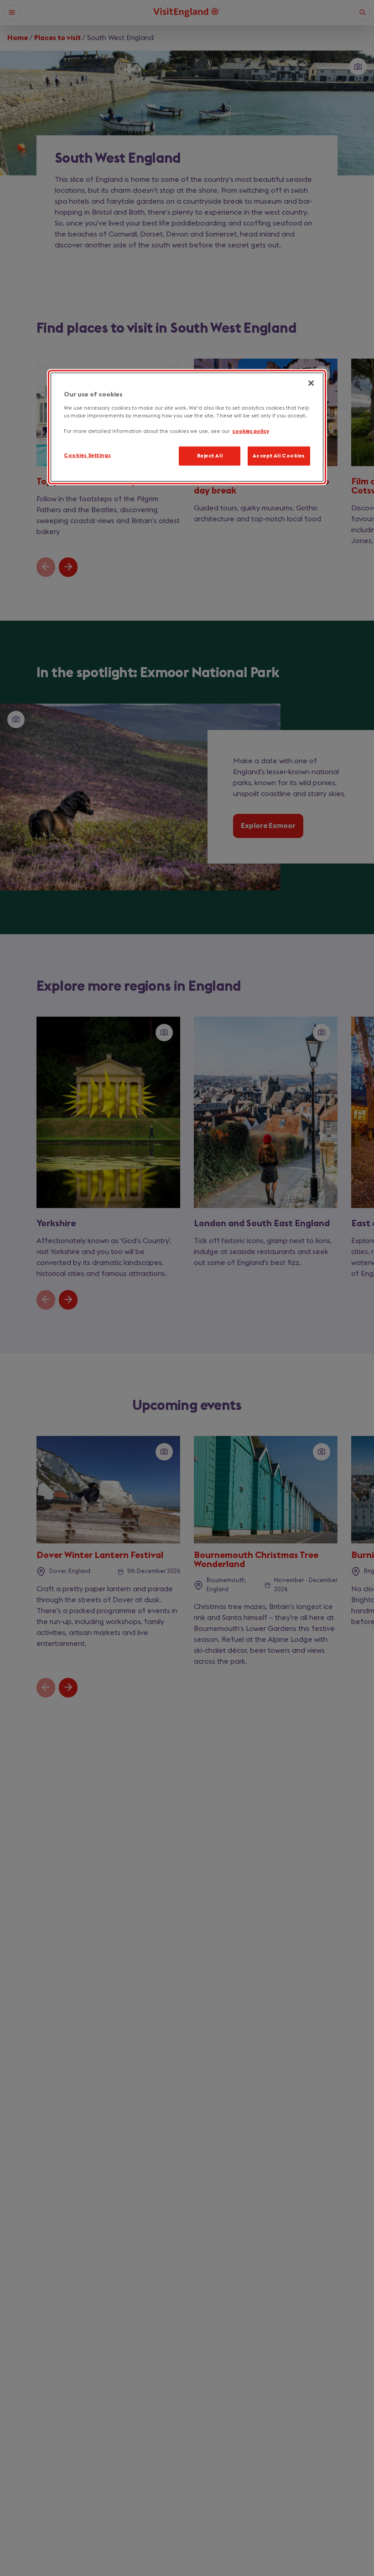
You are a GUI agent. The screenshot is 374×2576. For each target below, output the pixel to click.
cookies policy (251, 431)
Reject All (210, 455)
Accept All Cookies (279, 455)
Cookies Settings (87, 455)
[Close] (311, 383)
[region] (187, 427)
